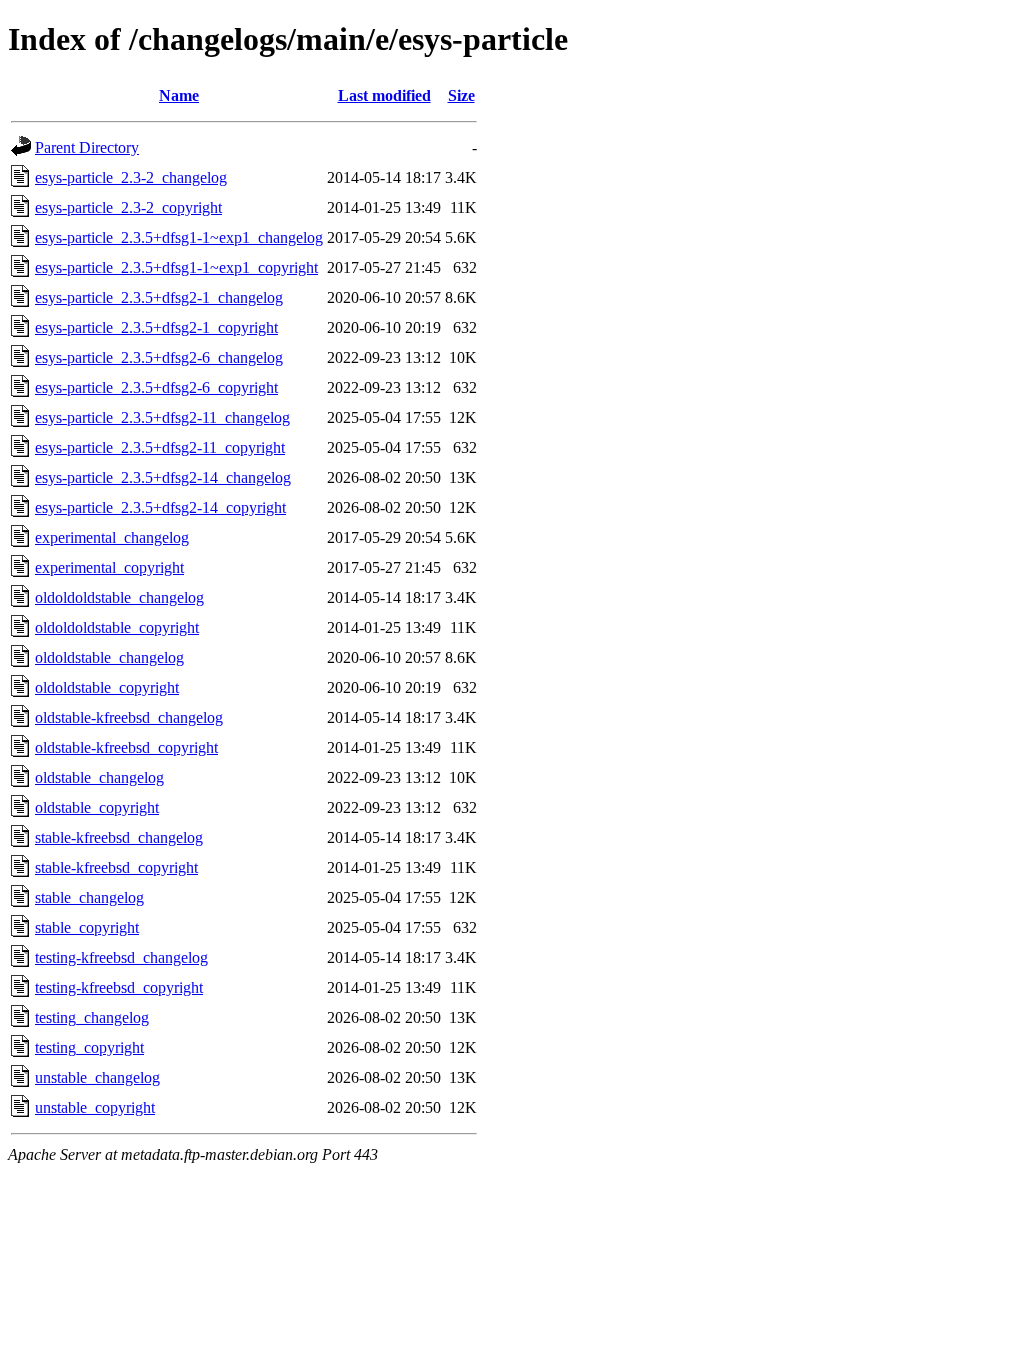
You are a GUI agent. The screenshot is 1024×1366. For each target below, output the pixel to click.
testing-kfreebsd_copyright (119, 987)
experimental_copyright (109, 567)
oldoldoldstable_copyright (117, 627)
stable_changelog (89, 897)
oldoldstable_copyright (107, 687)
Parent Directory (87, 147)
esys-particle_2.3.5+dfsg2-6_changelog (159, 357)
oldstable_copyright (97, 807)
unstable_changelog (97, 1077)
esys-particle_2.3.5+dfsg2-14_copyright (160, 507)
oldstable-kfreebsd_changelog (129, 717)
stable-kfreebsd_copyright (116, 867)
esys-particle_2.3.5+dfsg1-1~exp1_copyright (176, 267)
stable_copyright (87, 927)
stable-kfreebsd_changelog (119, 837)
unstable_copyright (95, 1107)
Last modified (384, 95)
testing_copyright (89, 1047)
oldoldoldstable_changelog (119, 597)
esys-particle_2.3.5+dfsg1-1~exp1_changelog (179, 237)
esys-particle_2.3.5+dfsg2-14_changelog (163, 477)
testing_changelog (92, 1017)
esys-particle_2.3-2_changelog (131, 177)
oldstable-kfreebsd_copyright (126, 747)
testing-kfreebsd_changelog (121, 957)
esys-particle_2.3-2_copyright (128, 207)
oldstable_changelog (99, 777)
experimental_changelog (112, 537)
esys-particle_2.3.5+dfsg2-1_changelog (159, 297)
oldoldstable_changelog (109, 657)
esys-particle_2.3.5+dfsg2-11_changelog (162, 417)
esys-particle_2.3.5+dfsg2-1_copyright (156, 327)
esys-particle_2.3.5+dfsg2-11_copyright (160, 447)
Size (461, 95)
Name (179, 95)
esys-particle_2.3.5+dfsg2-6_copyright (156, 387)
